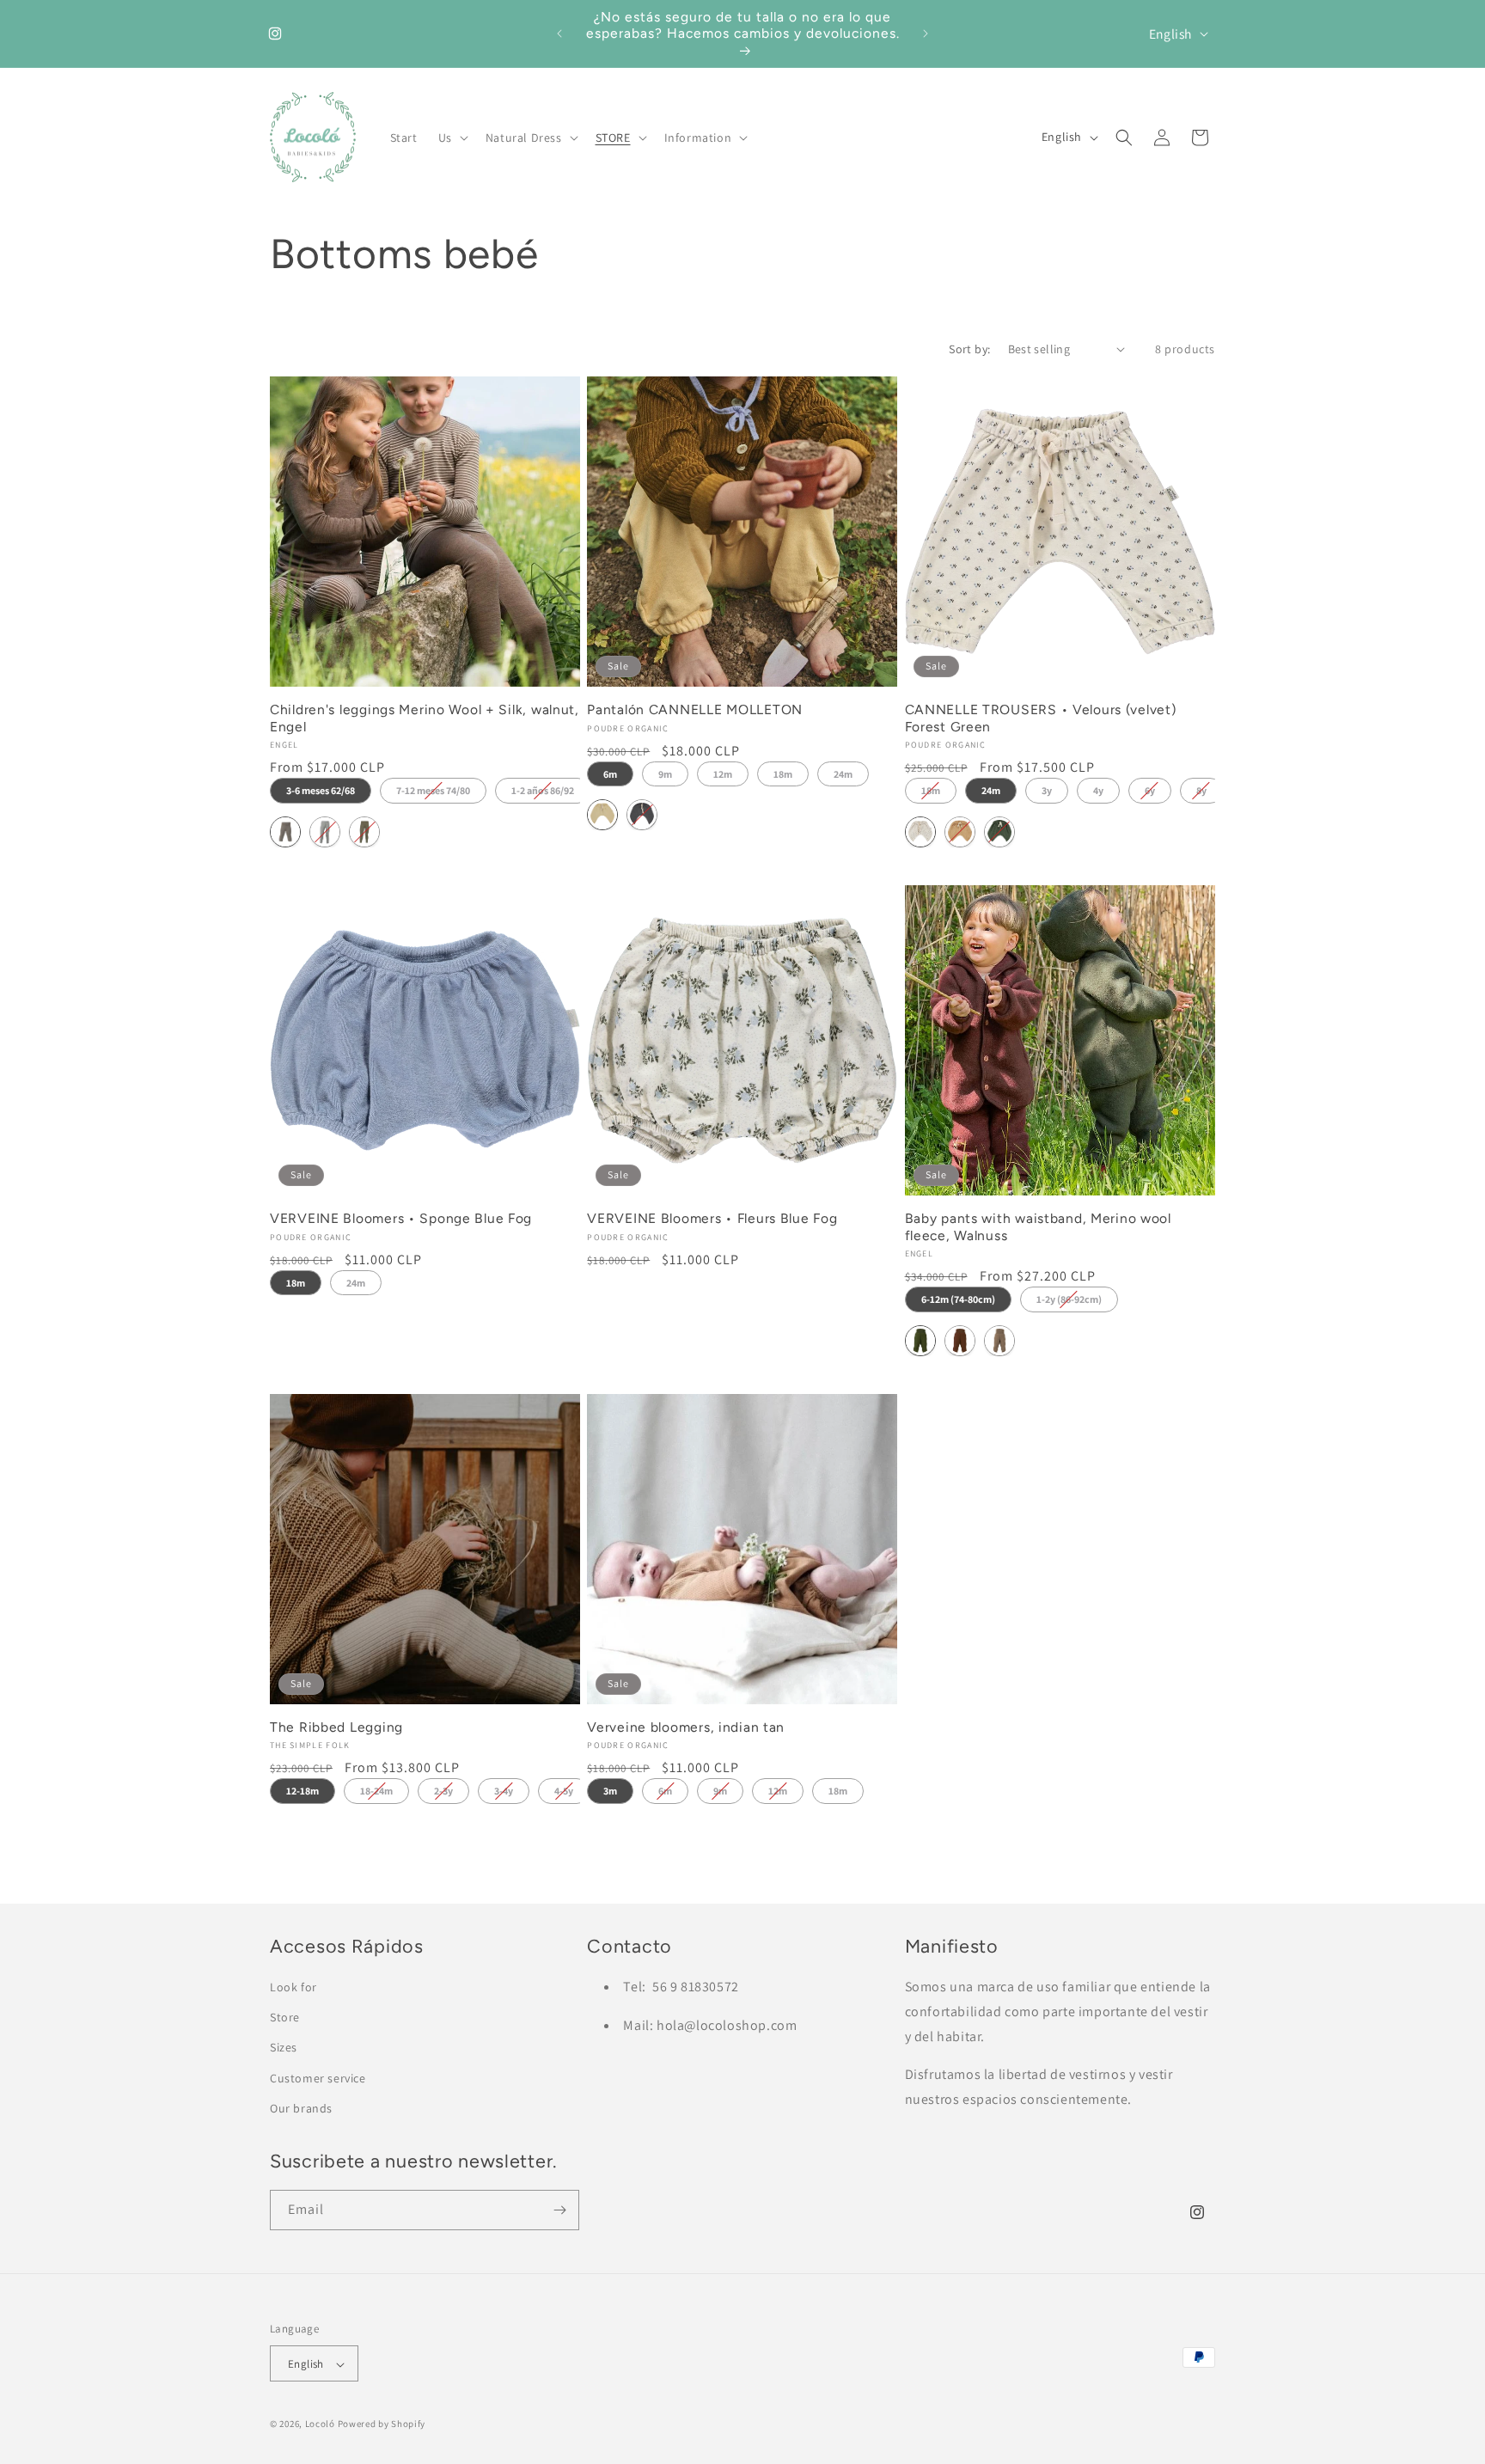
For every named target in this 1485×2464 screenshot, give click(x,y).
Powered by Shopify (382, 2424)
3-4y (504, 1791)
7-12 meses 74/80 (433, 790)
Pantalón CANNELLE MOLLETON (695, 709)
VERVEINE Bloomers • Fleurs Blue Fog (712, 1218)
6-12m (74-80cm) (958, 1299)
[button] (452, 138)
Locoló (320, 2424)
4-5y (564, 1791)
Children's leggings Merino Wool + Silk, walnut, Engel (425, 718)
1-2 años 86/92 (543, 790)
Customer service (318, 2078)
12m (723, 774)
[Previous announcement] (559, 34)
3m (610, 1791)
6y (1150, 790)
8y (1201, 790)
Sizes (284, 2048)
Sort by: (969, 349)
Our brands (301, 2108)
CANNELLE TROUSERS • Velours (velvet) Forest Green (1041, 718)
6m (610, 774)
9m (665, 774)
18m (783, 774)
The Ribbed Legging (336, 1727)
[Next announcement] (926, 34)
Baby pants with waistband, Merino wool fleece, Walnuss (1038, 1226)
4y (1098, 790)
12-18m (302, 1791)
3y (1047, 790)
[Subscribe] (559, 2210)
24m (843, 774)
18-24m (376, 1791)
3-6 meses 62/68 (321, 790)
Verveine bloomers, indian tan (686, 1727)
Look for (293, 1987)
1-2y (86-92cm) (1069, 1299)
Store (285, 2017)
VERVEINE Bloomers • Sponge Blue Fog (401, 1218)
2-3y (443, 1791)
